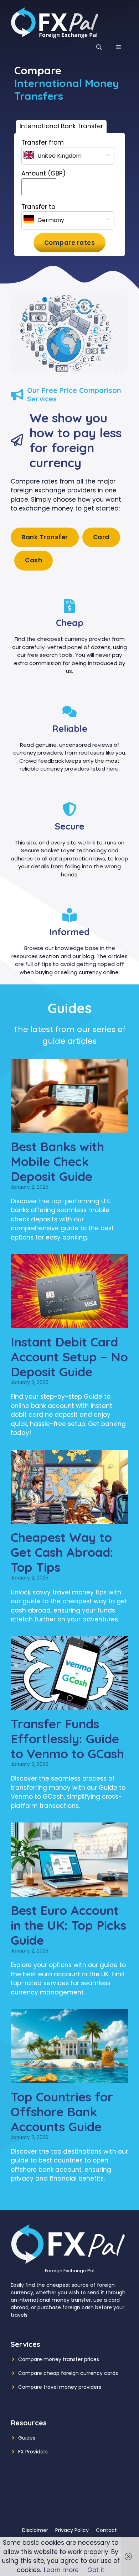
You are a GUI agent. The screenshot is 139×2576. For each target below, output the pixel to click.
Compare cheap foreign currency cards (68, 2373)
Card (101, 537)
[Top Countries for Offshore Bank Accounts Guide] (69, 2078)
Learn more (61, 2570)
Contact (106, 2530)
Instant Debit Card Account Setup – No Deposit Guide (69, 1357)
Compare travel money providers (60, 2387)
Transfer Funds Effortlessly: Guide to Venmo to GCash (67, 1739)
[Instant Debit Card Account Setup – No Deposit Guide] (69, 1323)
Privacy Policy (72, 2530)
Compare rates (70, 243)
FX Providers (33, 2452)
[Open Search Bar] (99, 47)
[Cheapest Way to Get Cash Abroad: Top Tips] (69, 1519)
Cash (34, 560)
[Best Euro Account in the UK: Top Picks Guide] (69, 1892)
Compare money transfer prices (59, 2359)
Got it (96, 2570)
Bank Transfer (45, 537)
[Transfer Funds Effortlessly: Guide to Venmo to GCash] (69, 1705)
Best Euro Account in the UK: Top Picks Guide (68, 1925)
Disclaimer (35, 2530)
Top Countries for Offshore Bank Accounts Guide (62, 2112)
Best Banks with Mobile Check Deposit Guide (57, 1161)
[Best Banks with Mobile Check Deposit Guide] (69, 1128)
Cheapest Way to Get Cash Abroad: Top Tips (62, 1552)
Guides (27, 2438)
